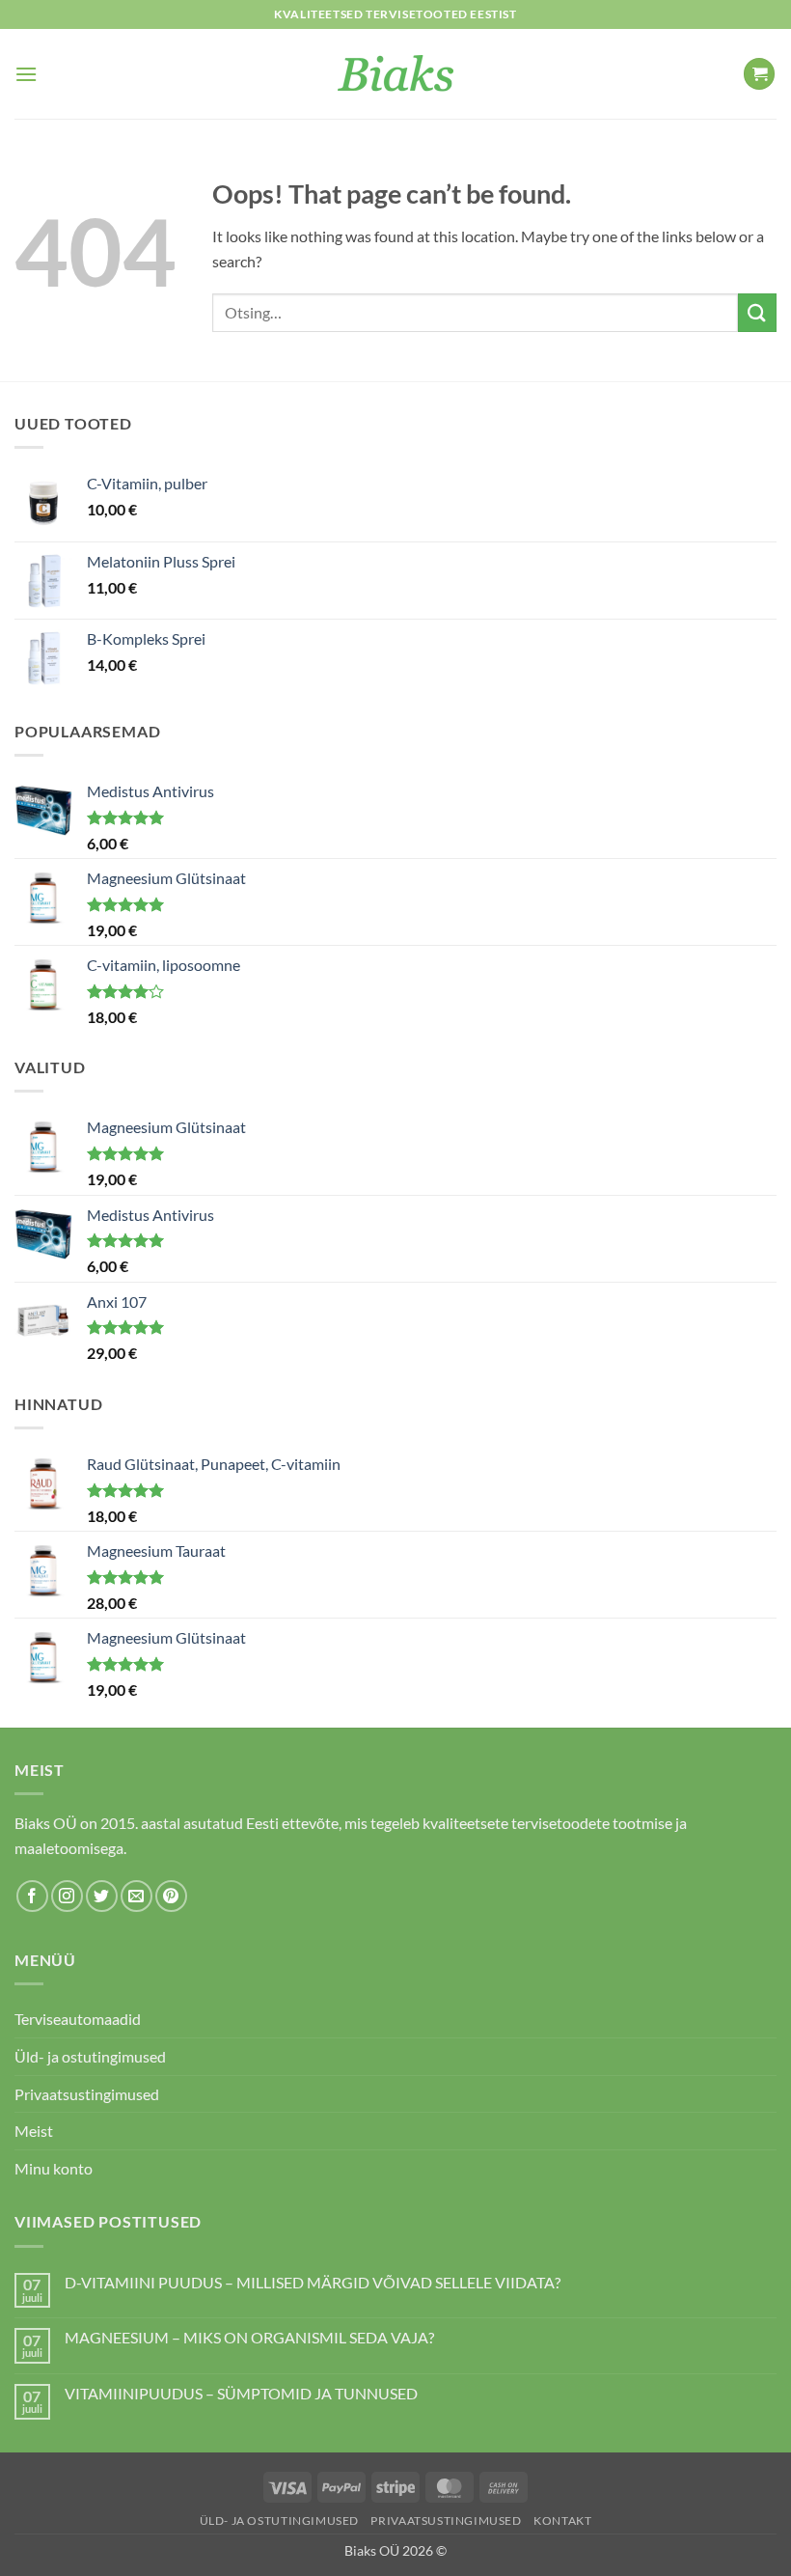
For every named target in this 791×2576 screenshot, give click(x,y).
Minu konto (54, 2168)
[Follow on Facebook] (32, 1896)
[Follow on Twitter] (102, 1896)
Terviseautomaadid (78, 2019)
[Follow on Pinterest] (171, 1896)
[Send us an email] (136, 1896)
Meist (34, 2131)
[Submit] (757, 312)
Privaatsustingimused (87, 2094)
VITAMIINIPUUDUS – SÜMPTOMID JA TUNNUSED (241, 2393)
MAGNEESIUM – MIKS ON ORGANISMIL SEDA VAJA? (249, 2337)
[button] (26, 74)
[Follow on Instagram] (67, 1896)
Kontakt (562, 2521)
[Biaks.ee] (396, 74)
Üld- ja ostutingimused (90, 2056)
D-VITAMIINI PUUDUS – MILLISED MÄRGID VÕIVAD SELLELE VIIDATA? (313, 2282)
